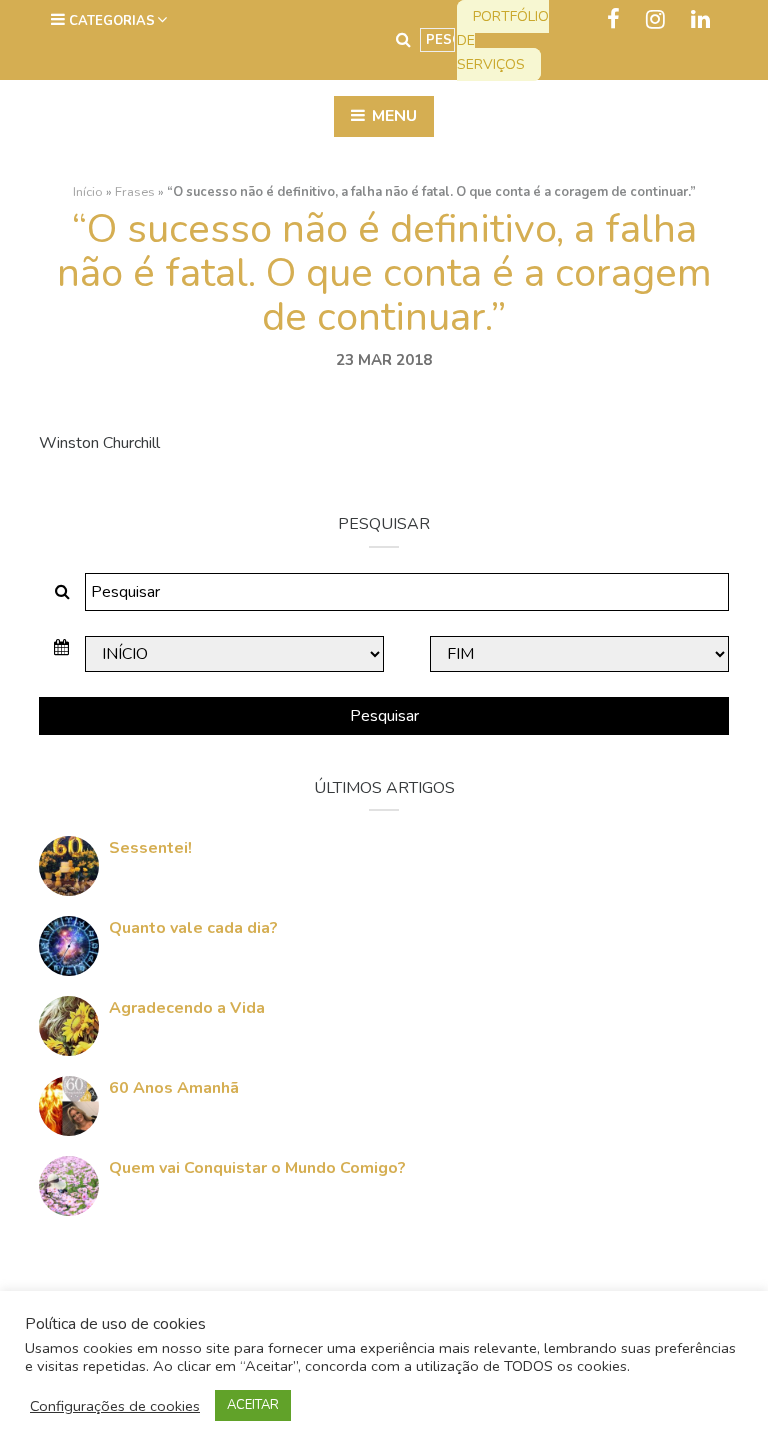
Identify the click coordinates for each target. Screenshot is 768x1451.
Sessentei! (150, 848)
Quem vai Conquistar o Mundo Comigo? (257, 1168)
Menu (392, 116)
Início (88, 192)
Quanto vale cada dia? (193, 928)
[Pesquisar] (403, 40)
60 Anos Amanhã (174, 1088)
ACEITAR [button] (253, 1405)
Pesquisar (384, 716)
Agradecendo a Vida (187, 1008)
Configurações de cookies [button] (115, 1406)
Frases (135, 192)
